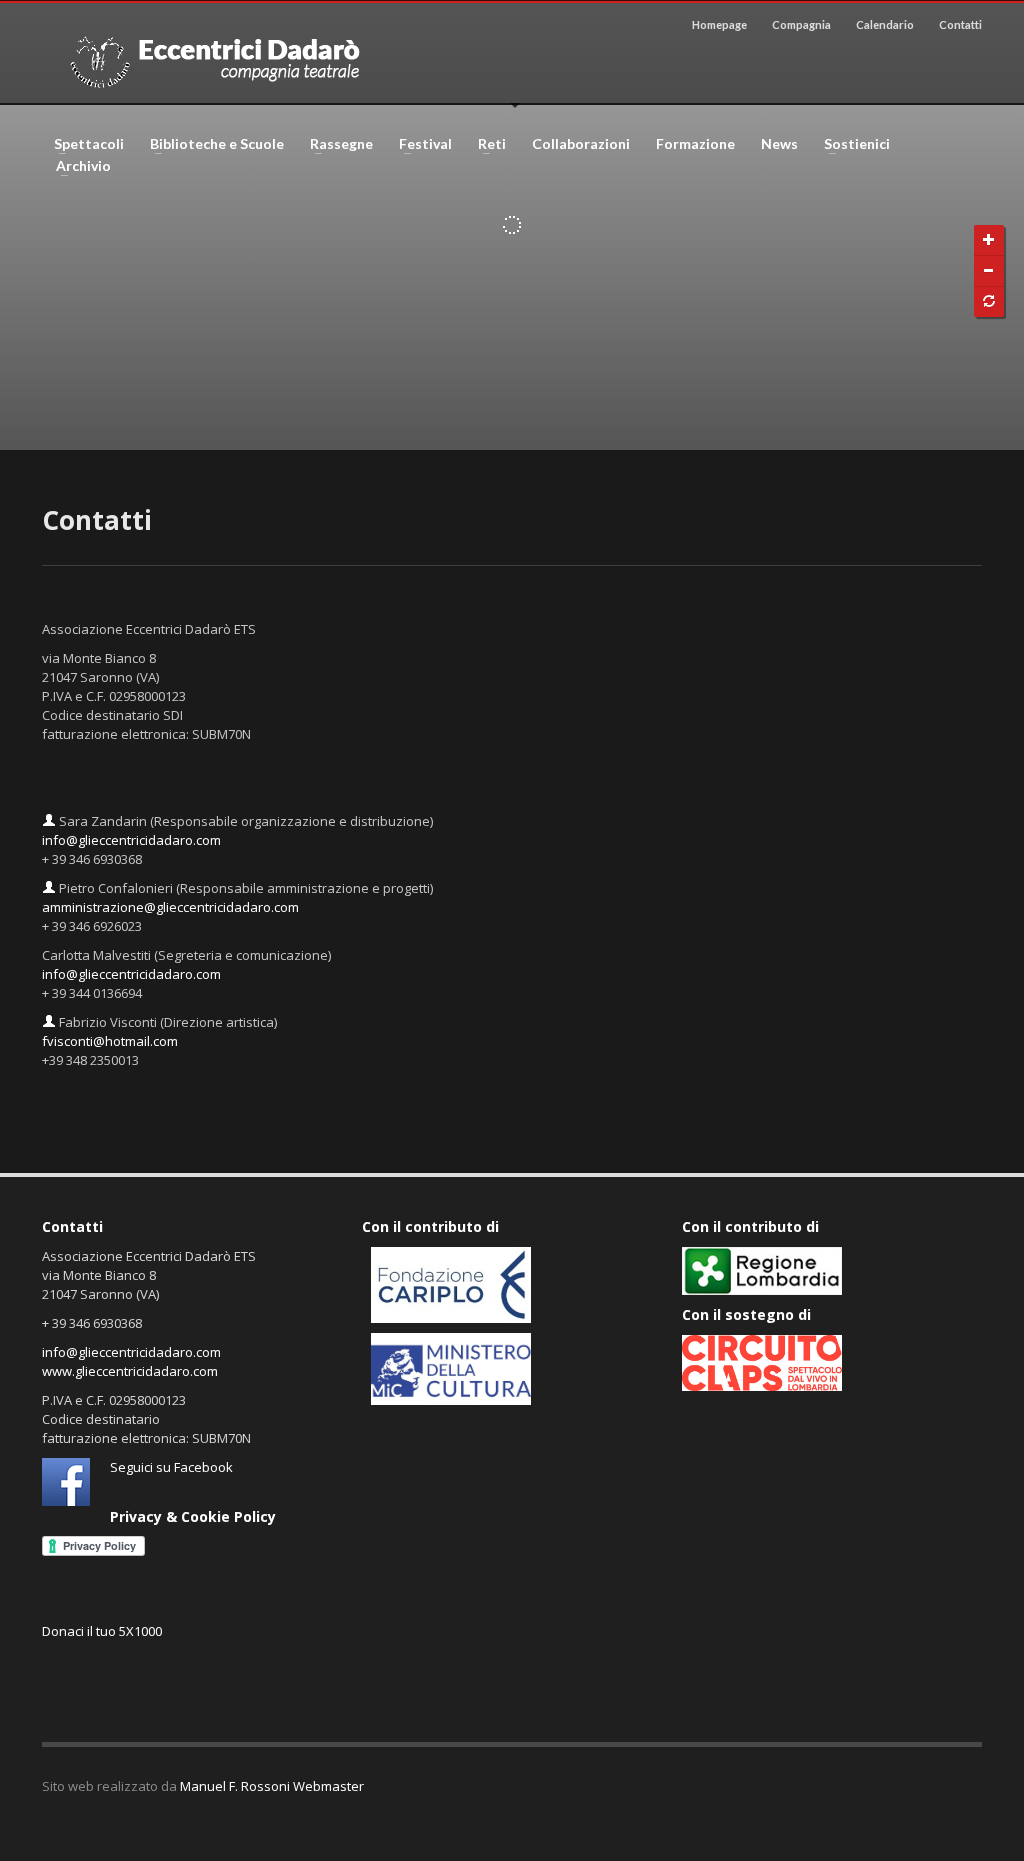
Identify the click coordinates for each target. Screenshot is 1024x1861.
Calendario (885, 24)
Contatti (960, 24)
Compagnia (801, 24)
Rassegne (335, 144)
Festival (419, 144)
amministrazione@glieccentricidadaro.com (170, 907)
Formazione (695, 144)
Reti (486, 144)
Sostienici (851, 144)
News (779, 144)
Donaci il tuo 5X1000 (102, 1631)
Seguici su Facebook (171, 1467)
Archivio (77, 166)
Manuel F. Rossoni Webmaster (272, 1786)
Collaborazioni (581, 144)
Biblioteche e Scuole (211, 144)
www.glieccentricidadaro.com (130, 1371)
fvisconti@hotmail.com (110, 1041)
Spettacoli (83, 144)
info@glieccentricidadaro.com (131, 840)
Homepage (719, 24)
